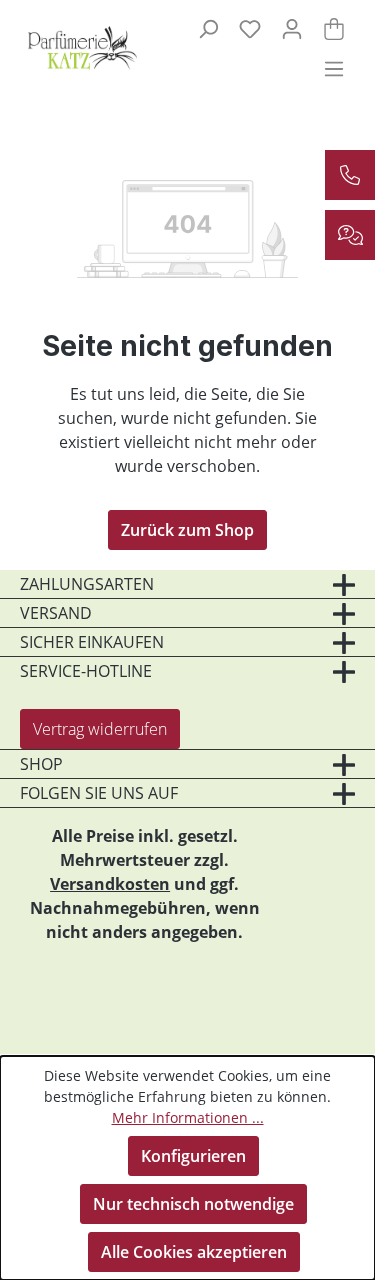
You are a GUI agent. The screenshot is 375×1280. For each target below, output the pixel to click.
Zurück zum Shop (187, 530)
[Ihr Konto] (292, 28)
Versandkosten (110, 884)
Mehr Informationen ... (188, 1117)
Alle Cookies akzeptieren (194, 1252)
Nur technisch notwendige (193, 1204)
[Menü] (334, 68)
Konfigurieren (193, 1156)
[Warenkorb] (334, 28)
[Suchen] (208, 28)
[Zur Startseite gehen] (74, 48)
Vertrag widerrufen (100, 729)
